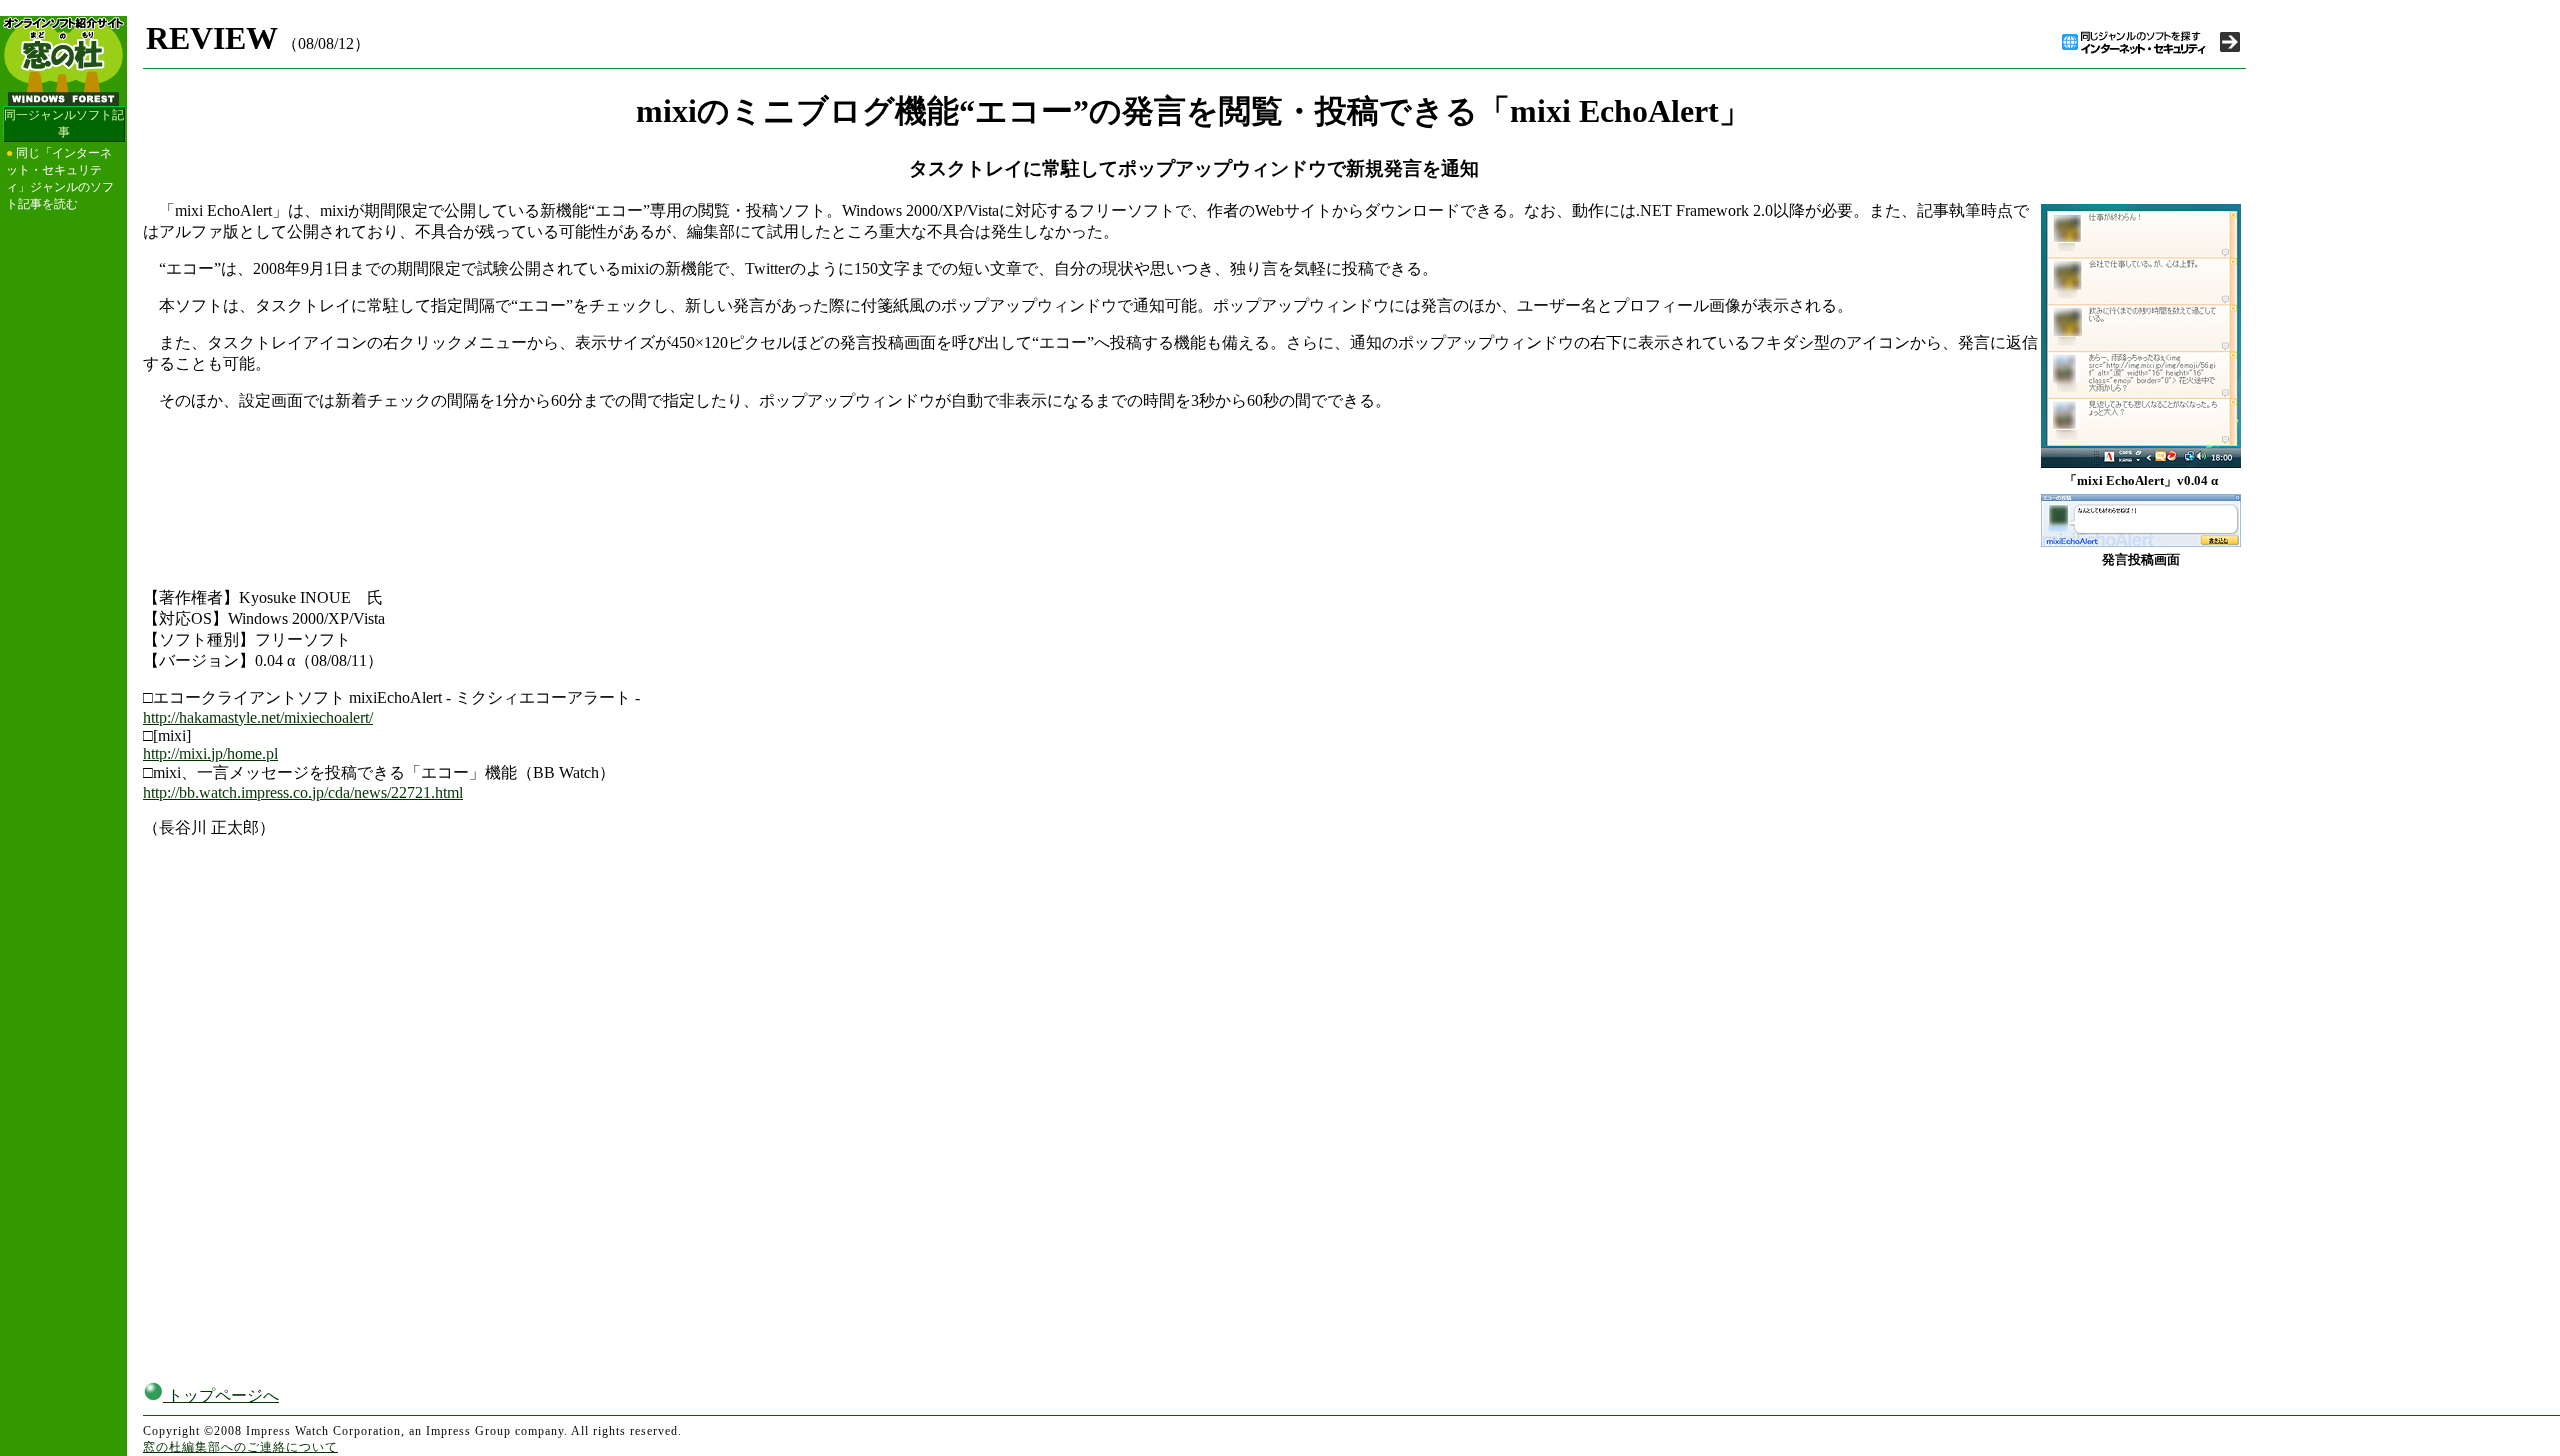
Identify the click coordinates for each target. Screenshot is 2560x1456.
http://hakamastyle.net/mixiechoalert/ (258, 717)
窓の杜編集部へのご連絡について (240, 1447)
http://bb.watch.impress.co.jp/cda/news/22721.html (303, 792)
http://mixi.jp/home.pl (210, 753)
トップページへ (221, 1395)
